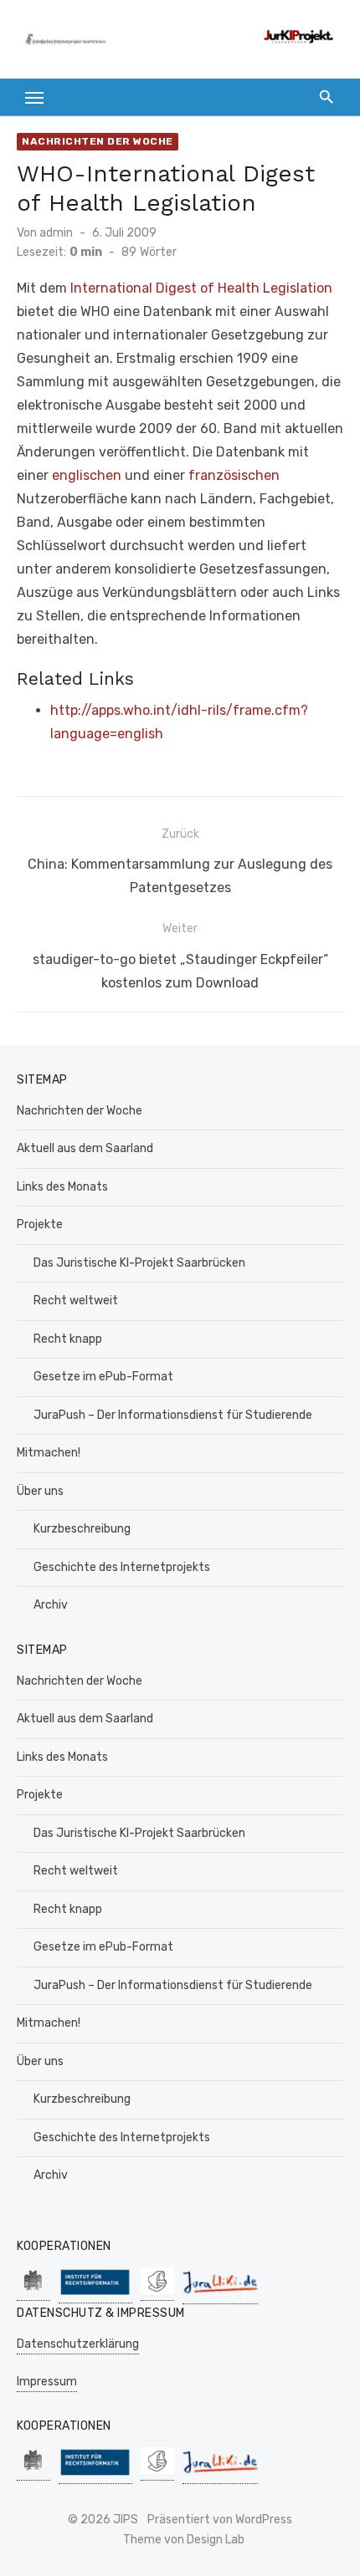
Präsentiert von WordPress (220, 2520)
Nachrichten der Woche (98, 141)
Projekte (40, 1224)
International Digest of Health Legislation (201, 288)
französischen (234, 475)
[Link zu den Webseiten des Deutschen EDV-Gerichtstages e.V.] (157, 2292)
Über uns (40, 1491)
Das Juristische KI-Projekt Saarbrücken (139, 1263)
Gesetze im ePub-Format (103, 1377)
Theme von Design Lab (184, 2540)
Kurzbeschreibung (82, 1529)
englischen (87, 475)
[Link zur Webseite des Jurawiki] (220, 2295)
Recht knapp (68, 1339)
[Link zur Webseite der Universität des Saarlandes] (33, 2292)
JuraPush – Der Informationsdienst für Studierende (173, 1415)
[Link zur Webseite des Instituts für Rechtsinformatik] (95, 2295)
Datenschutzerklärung (78, 2344)
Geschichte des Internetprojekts (122, 1567)
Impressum (47, 2382)
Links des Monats (62, 1187)
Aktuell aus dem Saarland (85, 1148)
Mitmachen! (49, 1453)
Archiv (51, 1605)
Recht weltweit (76, 1301)
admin (56, 233)
